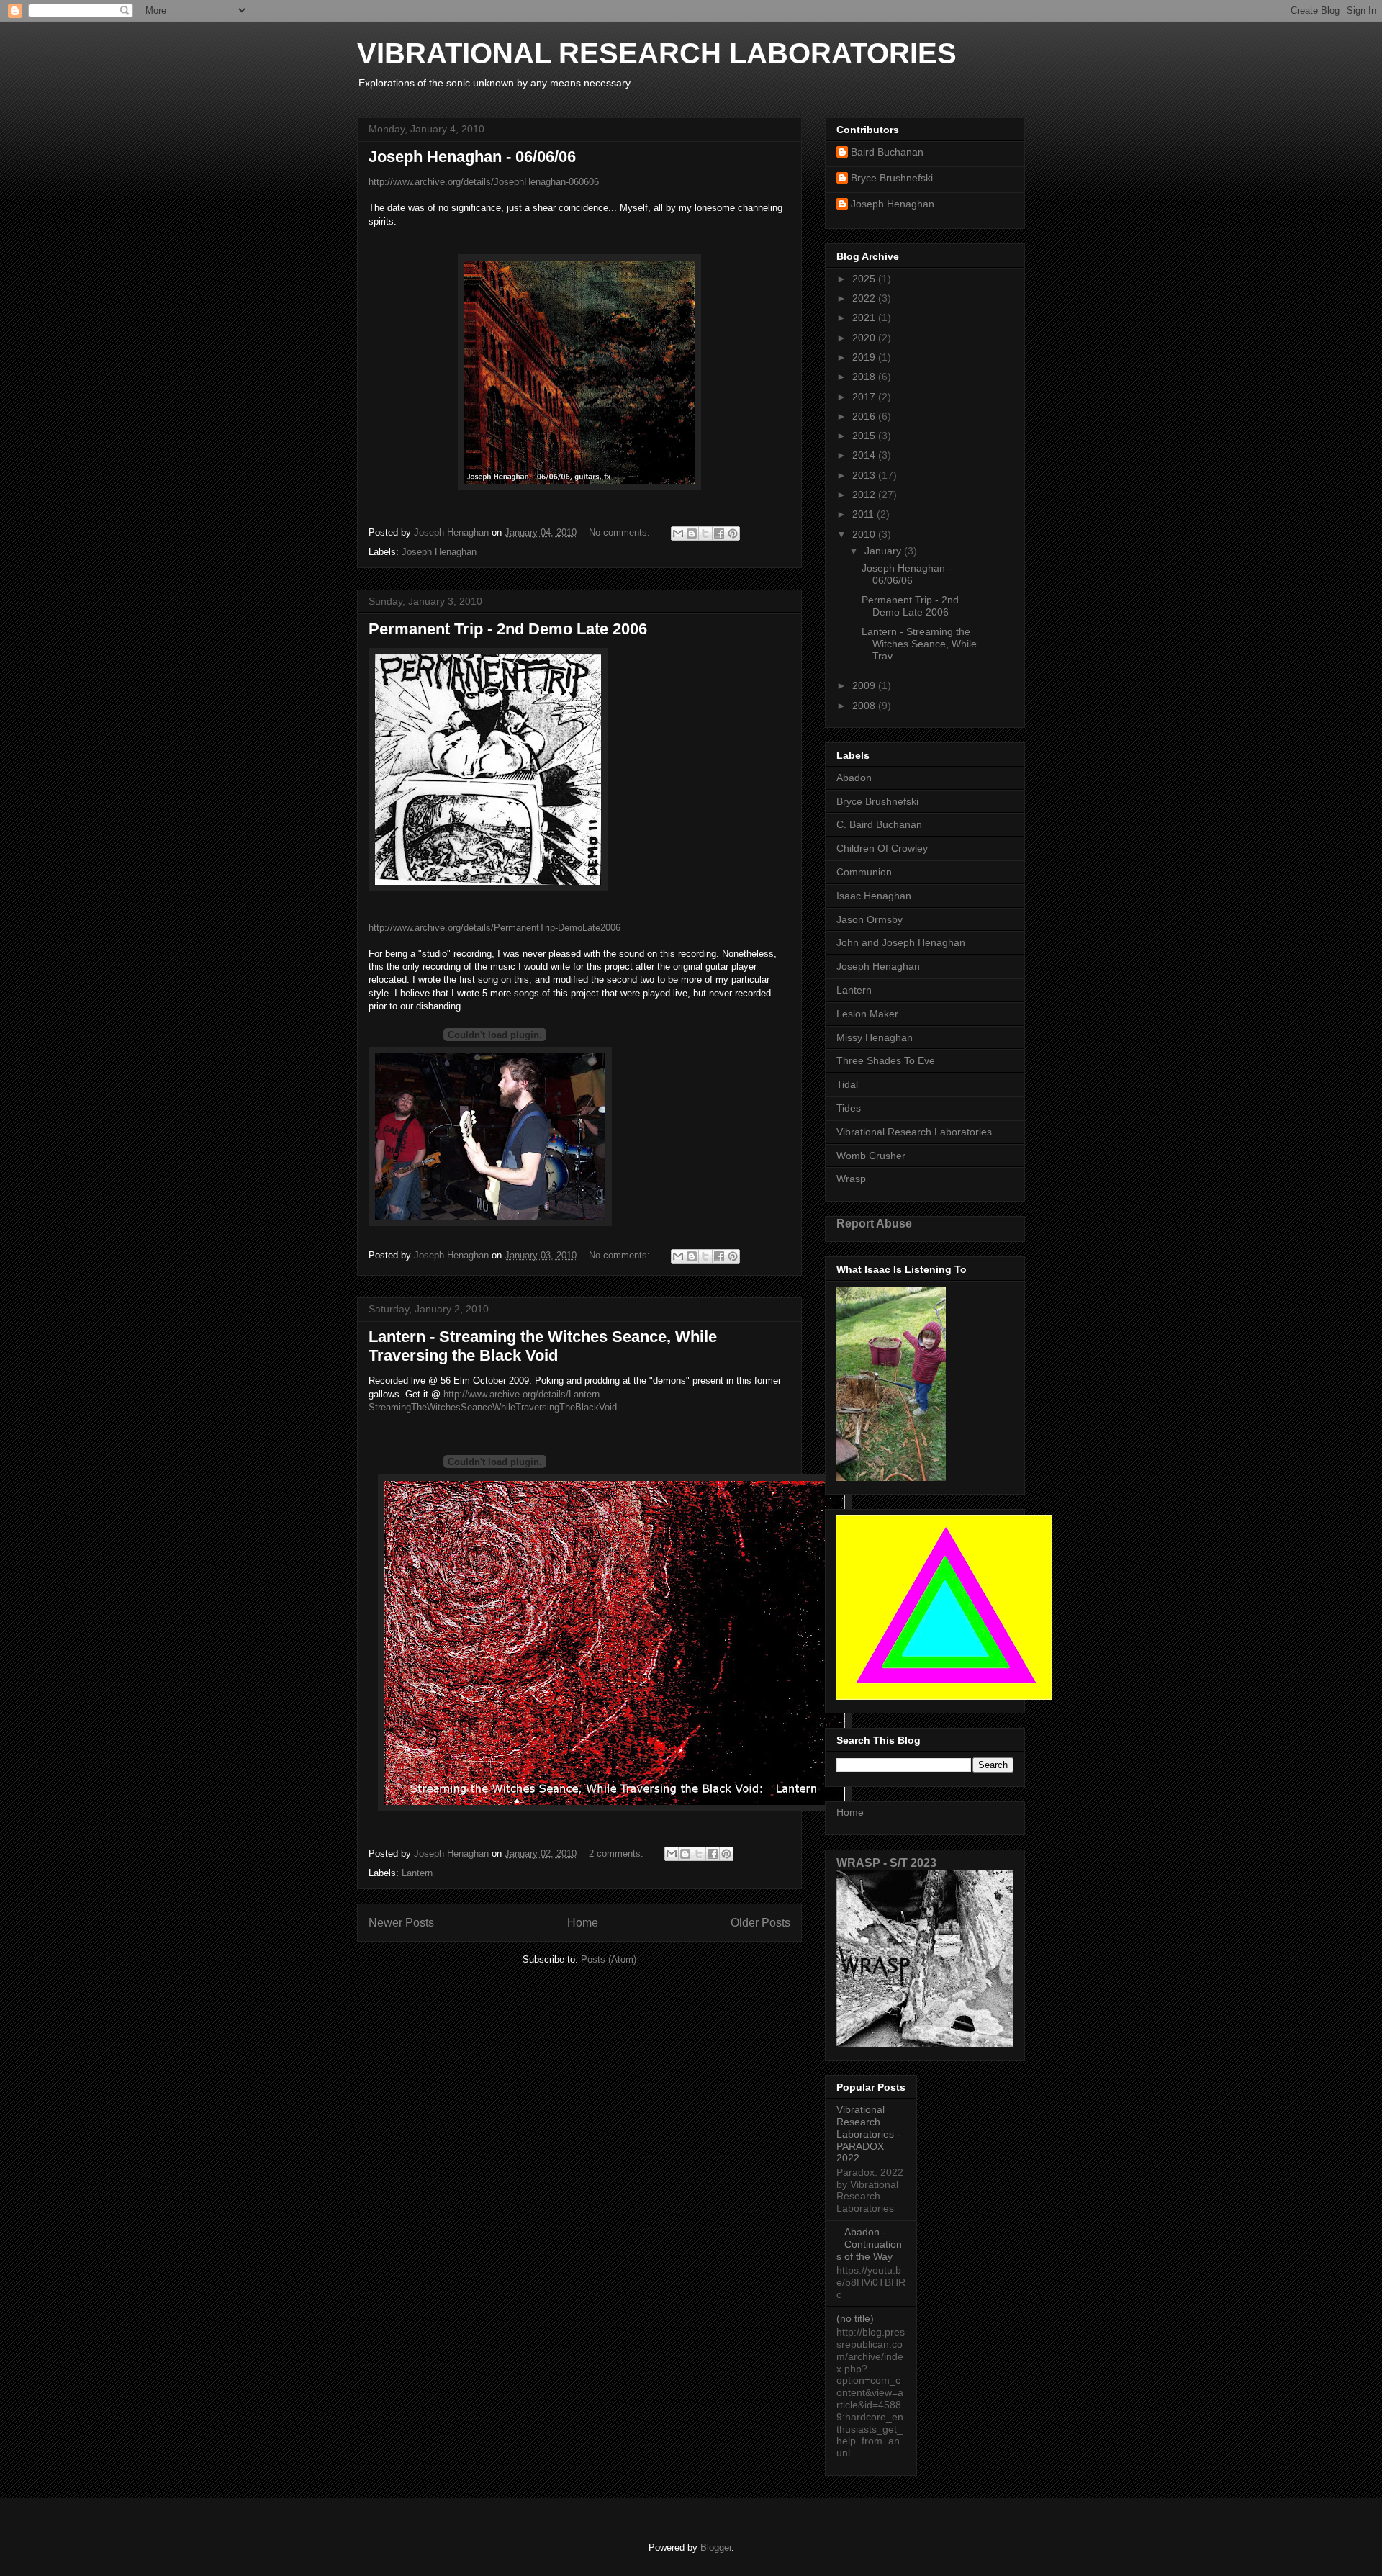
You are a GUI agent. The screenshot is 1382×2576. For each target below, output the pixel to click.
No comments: (621, 532)
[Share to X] (705, 533)
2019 (865, 357)
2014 (865, 455)
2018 (865, 377)
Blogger (716, 2548)
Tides (849, 1108)
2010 (865, 534)
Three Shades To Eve (886, 1060)
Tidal (847, 1084)
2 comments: (618, 1854)
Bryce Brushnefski (892, 178)
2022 (865, 298)
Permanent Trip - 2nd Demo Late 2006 (508, 629)
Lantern (417, 1873)
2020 (865, 338)
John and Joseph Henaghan (901, 942)
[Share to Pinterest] (733, 533)
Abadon (854, 778)
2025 (865, 279)
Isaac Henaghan (874, 896)
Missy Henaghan (875, 1037)
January (884, 551)
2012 (865, 495)
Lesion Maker (867, 1014)
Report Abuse (874, 1223)
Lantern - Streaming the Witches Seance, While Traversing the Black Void (543, 1346)
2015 (865, 436)
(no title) (855, 2318)
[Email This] (678, 533)
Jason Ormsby (870, 919)
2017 (865, 397)
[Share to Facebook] (719, 533)
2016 (865, 416)
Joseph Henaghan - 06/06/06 (472, 157)
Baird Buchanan (887, 152)
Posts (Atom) (609, 1959)
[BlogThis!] (692, 533)
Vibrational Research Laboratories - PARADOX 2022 (868, 2134)
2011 (864, 514)
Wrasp (851, 1179)
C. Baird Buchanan (879, 824)
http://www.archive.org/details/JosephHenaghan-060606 (484, 182)
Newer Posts (401, 1923)
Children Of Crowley (882, 848)
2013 (865, 475)
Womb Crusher (871, 1156)
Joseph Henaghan (439, 552)
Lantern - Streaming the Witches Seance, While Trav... (919, 644)
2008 (865, 706)
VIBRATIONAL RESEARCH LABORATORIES (657, 53)
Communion (864, 872)
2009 (865, 685)
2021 (865, 318)
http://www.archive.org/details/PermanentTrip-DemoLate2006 (494, 928)
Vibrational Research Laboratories (914, 1132)
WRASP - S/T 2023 (886, 1863)
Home (583, 1923)
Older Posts (760, 1923)
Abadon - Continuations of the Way (869, 2244)
